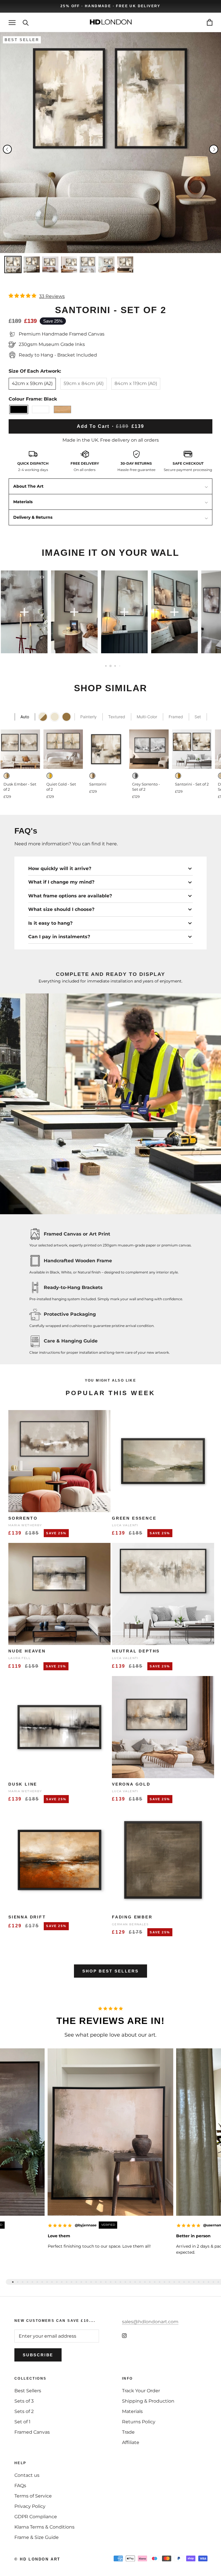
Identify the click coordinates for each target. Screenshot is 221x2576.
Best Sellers (28, 2391)
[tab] (13, 2282)
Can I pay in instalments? (59, 937)
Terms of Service (33, 2496)
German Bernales (130, 1924)
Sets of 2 (24, 2411)
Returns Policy (139, 2422)
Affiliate (131, 2442)
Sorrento (23, 1518)
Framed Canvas (32, 2432)
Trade (128, 2432)
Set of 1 (22, 2422)
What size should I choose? (61, 909)
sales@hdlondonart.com (150, 2322)
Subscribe (38, 2355)
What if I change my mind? (61, 882)
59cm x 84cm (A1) (84, 383)
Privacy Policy (30, 2506)
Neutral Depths (136, 1651)
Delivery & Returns (33, 517)
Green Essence (134, 1518)
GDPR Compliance (36, 2517)
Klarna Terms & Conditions (44, 2527)
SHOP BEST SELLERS (110, 1971)
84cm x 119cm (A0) (136, 383)
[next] (214, 149)
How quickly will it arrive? (60, 868)
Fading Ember (132, 1917)
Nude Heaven (27, 1651)
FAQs (20, 2486)
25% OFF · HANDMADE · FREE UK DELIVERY (110, 6)
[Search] (26, 22)
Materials (23, 502)
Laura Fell (19, 1658)
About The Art (28, 486)
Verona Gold (131, 1784)
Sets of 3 (24, 2401)
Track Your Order (141, 2391)
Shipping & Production (148, 2401)
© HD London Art (37, 2559)
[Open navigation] (12, 22)
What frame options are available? (70, 896)
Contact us (27, 2475)
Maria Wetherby (25, 1525)
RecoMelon (103, 705)
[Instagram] (124, 2335)
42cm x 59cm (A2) (32, 383)
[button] (53, 612)
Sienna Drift (27, 1917)
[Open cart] (210, 22)
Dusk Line (23, 1784)
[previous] (7, 149)
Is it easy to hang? (50, 923)
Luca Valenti (125, 1525)
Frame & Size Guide (37, 2537)
